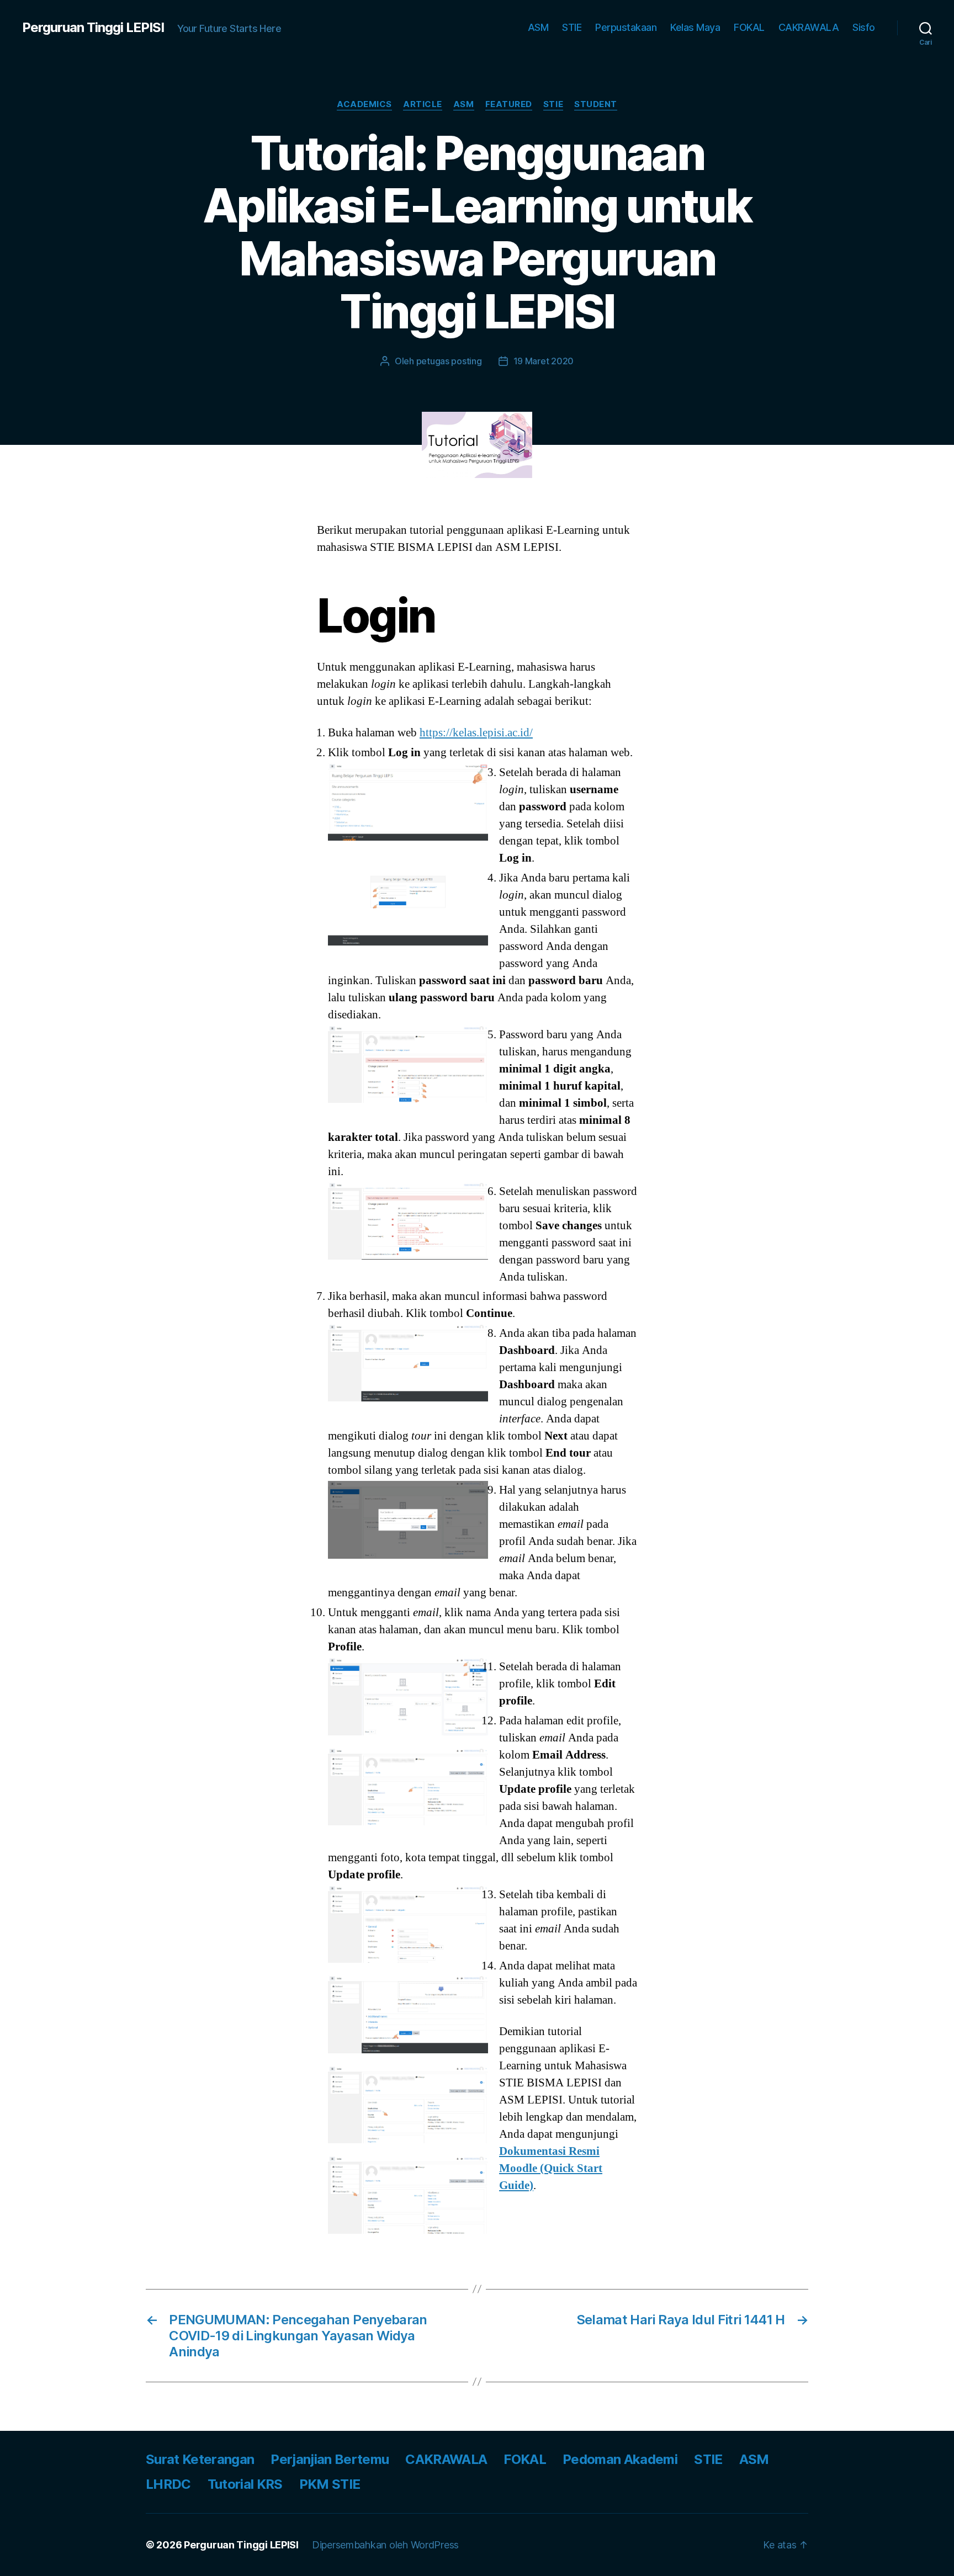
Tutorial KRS (245, 2484)
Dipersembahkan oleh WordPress (385, 2545)
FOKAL (749, 27)
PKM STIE (330, 2484)
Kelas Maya (695, 27)
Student (596, 104)
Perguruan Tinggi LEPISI (93, 28)
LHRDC (168, 2484)
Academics (364, 104)
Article (423, 104)
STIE (572, 27)
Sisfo (864, 27)
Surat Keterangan (200, 2459)
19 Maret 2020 (544, 361)
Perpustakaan (626, 27)
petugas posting (449, 361)
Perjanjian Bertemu (330, 2459)
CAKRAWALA (809, 27)
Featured (509, 104)
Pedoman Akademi (620, 2459)
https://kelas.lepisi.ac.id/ (476, 733)
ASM (538, 27)
